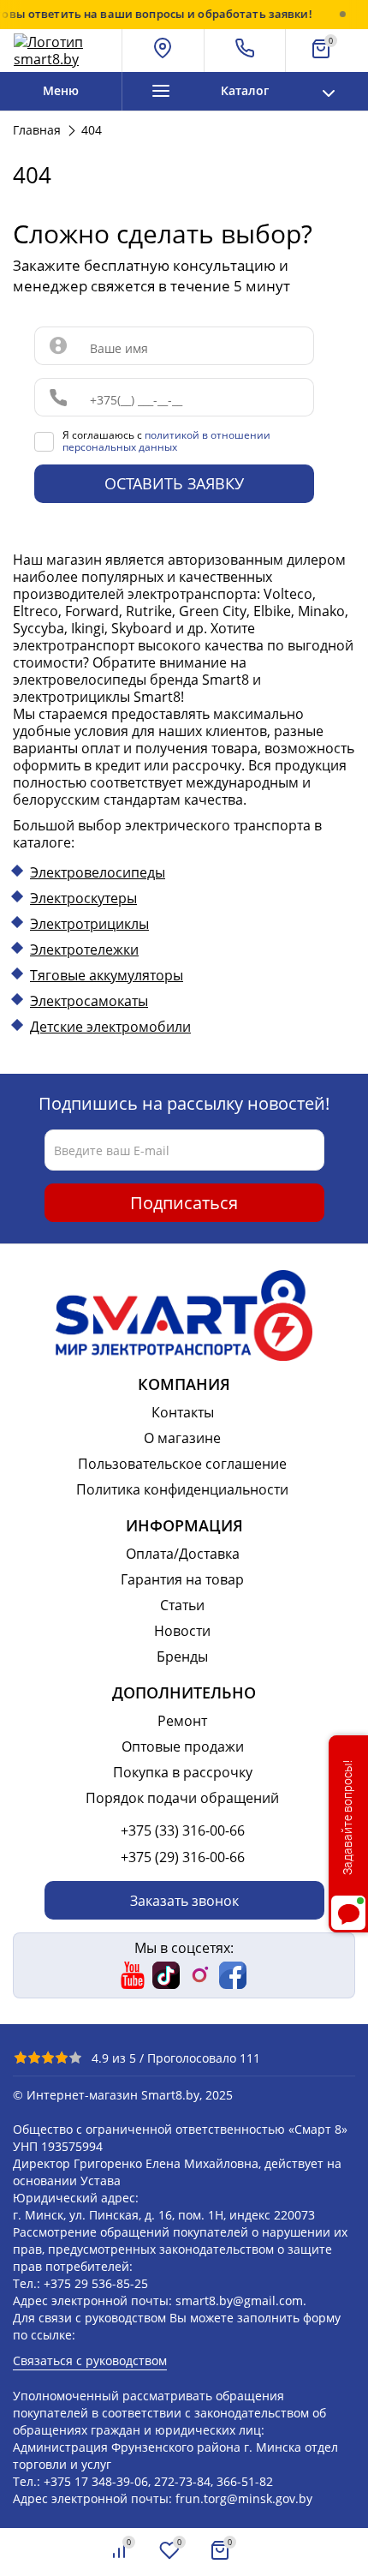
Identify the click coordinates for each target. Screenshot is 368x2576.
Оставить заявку (174, 483)
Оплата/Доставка (183, 1554)
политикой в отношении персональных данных (166, 441)
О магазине (182, 1438)
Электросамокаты (89, 1001)
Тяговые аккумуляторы (107, 975)
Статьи (182, 1605)
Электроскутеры (83, 898)
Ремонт (182, 1721)
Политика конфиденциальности (182, 1489)
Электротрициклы (89, 924)
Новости (182, 1631)
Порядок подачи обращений (182, 1798)
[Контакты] (246, 51)
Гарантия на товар (182, 1579)
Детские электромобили (110, 1027)
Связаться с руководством (90, 2360)
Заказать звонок (184, 1901)
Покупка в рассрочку (183, 1772)
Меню (61, 90)
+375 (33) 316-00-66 (183, 1830)
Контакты (183, 1412)
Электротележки (84, 950)
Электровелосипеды (98, 872)
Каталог (245, 90)
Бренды (182, 1656)
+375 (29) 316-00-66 (183, 1857)
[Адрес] (163, 51)
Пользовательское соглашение (182, 1464)
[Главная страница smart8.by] (61, 51)
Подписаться (184, 1203)
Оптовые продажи (183, 1746)
